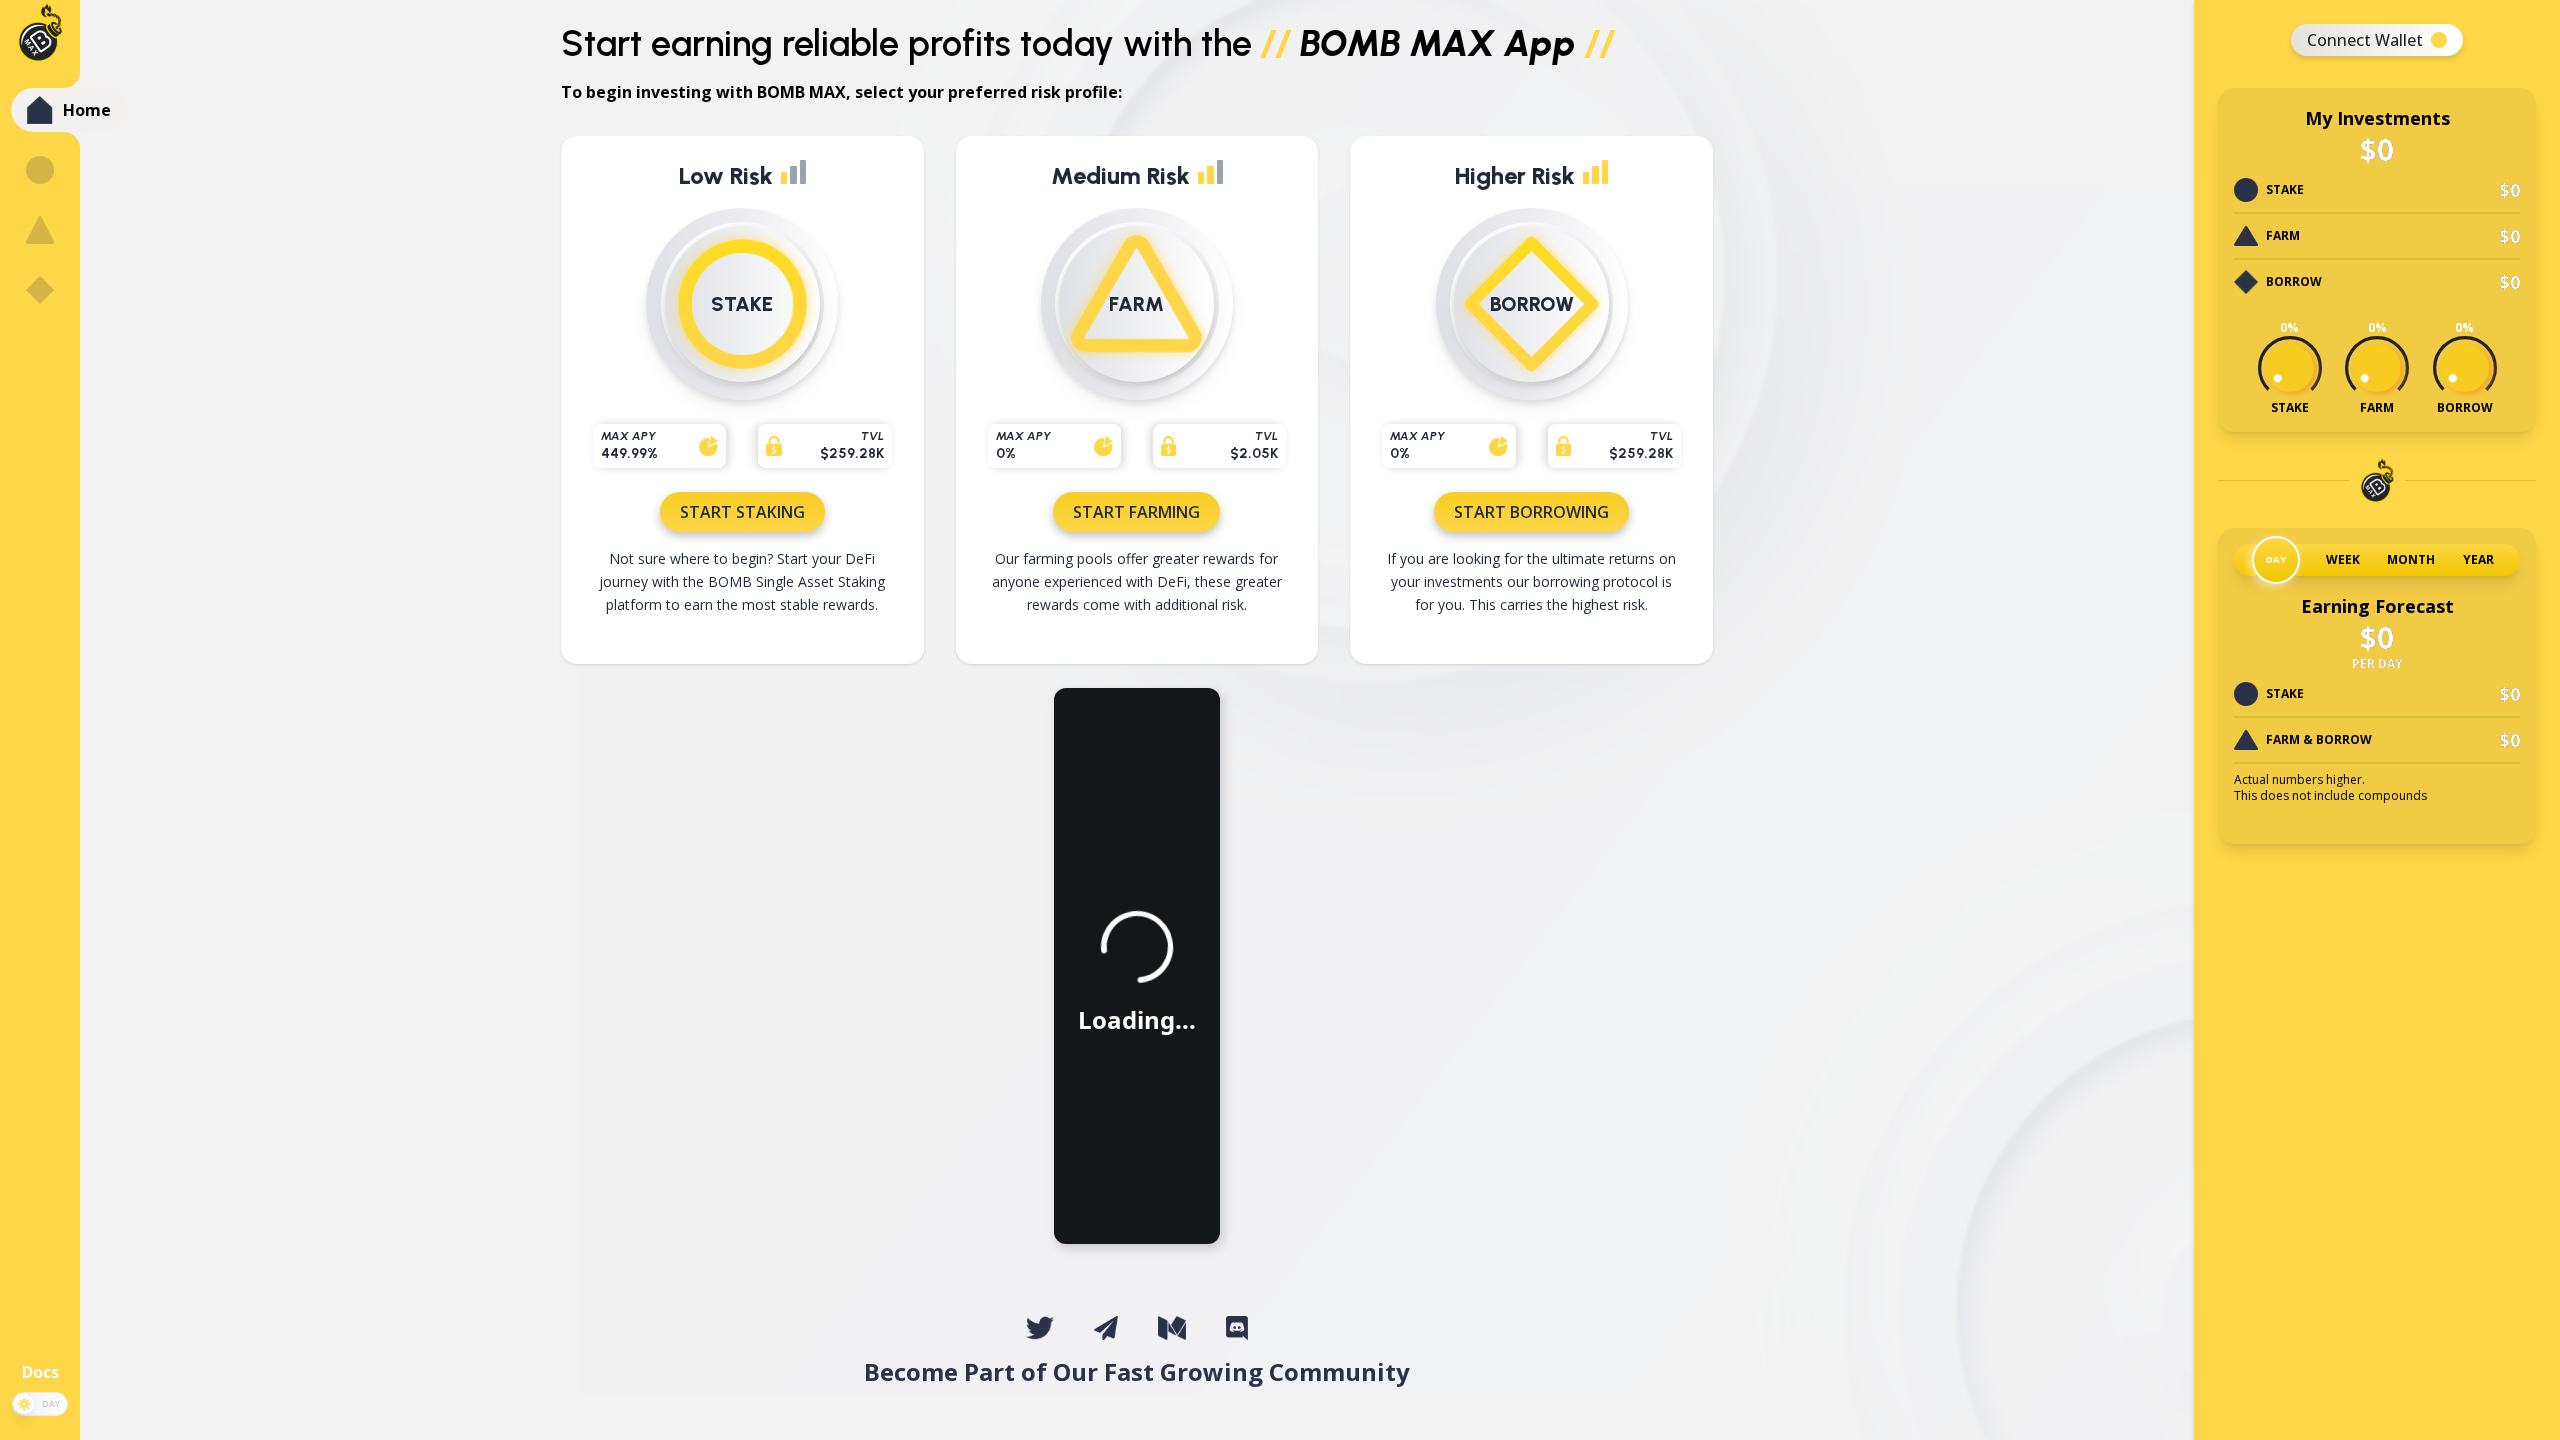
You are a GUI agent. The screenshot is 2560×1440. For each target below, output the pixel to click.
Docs (40, 1372)
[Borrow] (40, 290)
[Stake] (40, 170)
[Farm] (40, 230)
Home (87, 110)
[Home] (41, 110)
